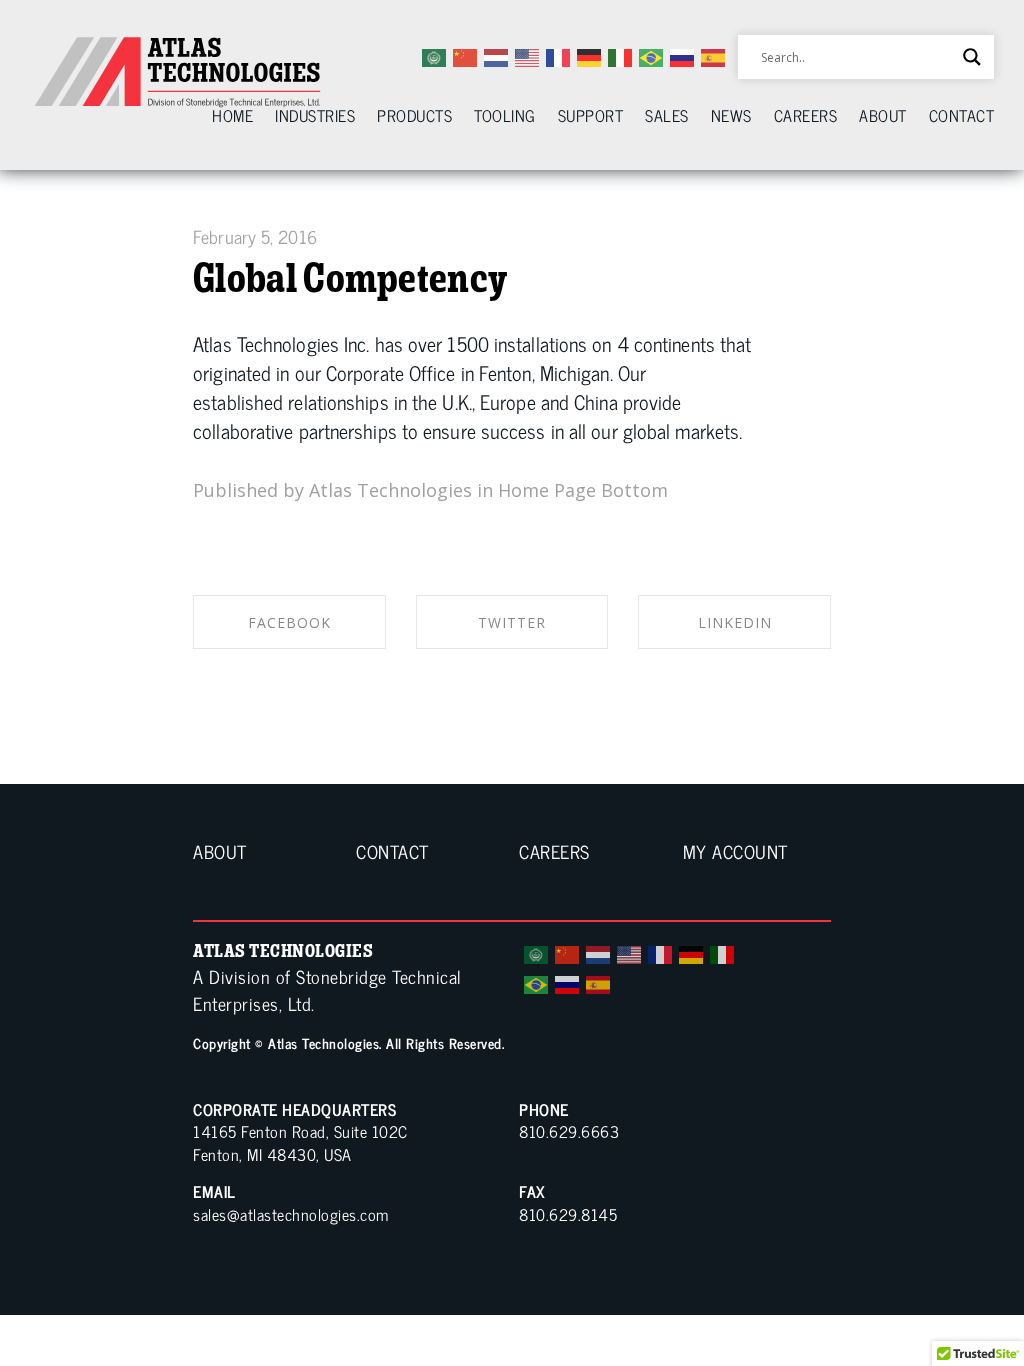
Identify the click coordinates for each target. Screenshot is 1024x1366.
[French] (661, 952)
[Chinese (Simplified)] (568, 952)
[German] (692, 952)
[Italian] (723, 952)
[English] (630, 952)
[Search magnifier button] (972, 57)
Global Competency (350, 278)
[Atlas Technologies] (180, 72)
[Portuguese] (537, 982)
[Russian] (568, 982)
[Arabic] (537, 952)
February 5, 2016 (255, 236)
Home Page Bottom (583, 490)
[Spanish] (599, 982)
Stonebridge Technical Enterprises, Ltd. (327, 989)
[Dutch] (599, 952)
